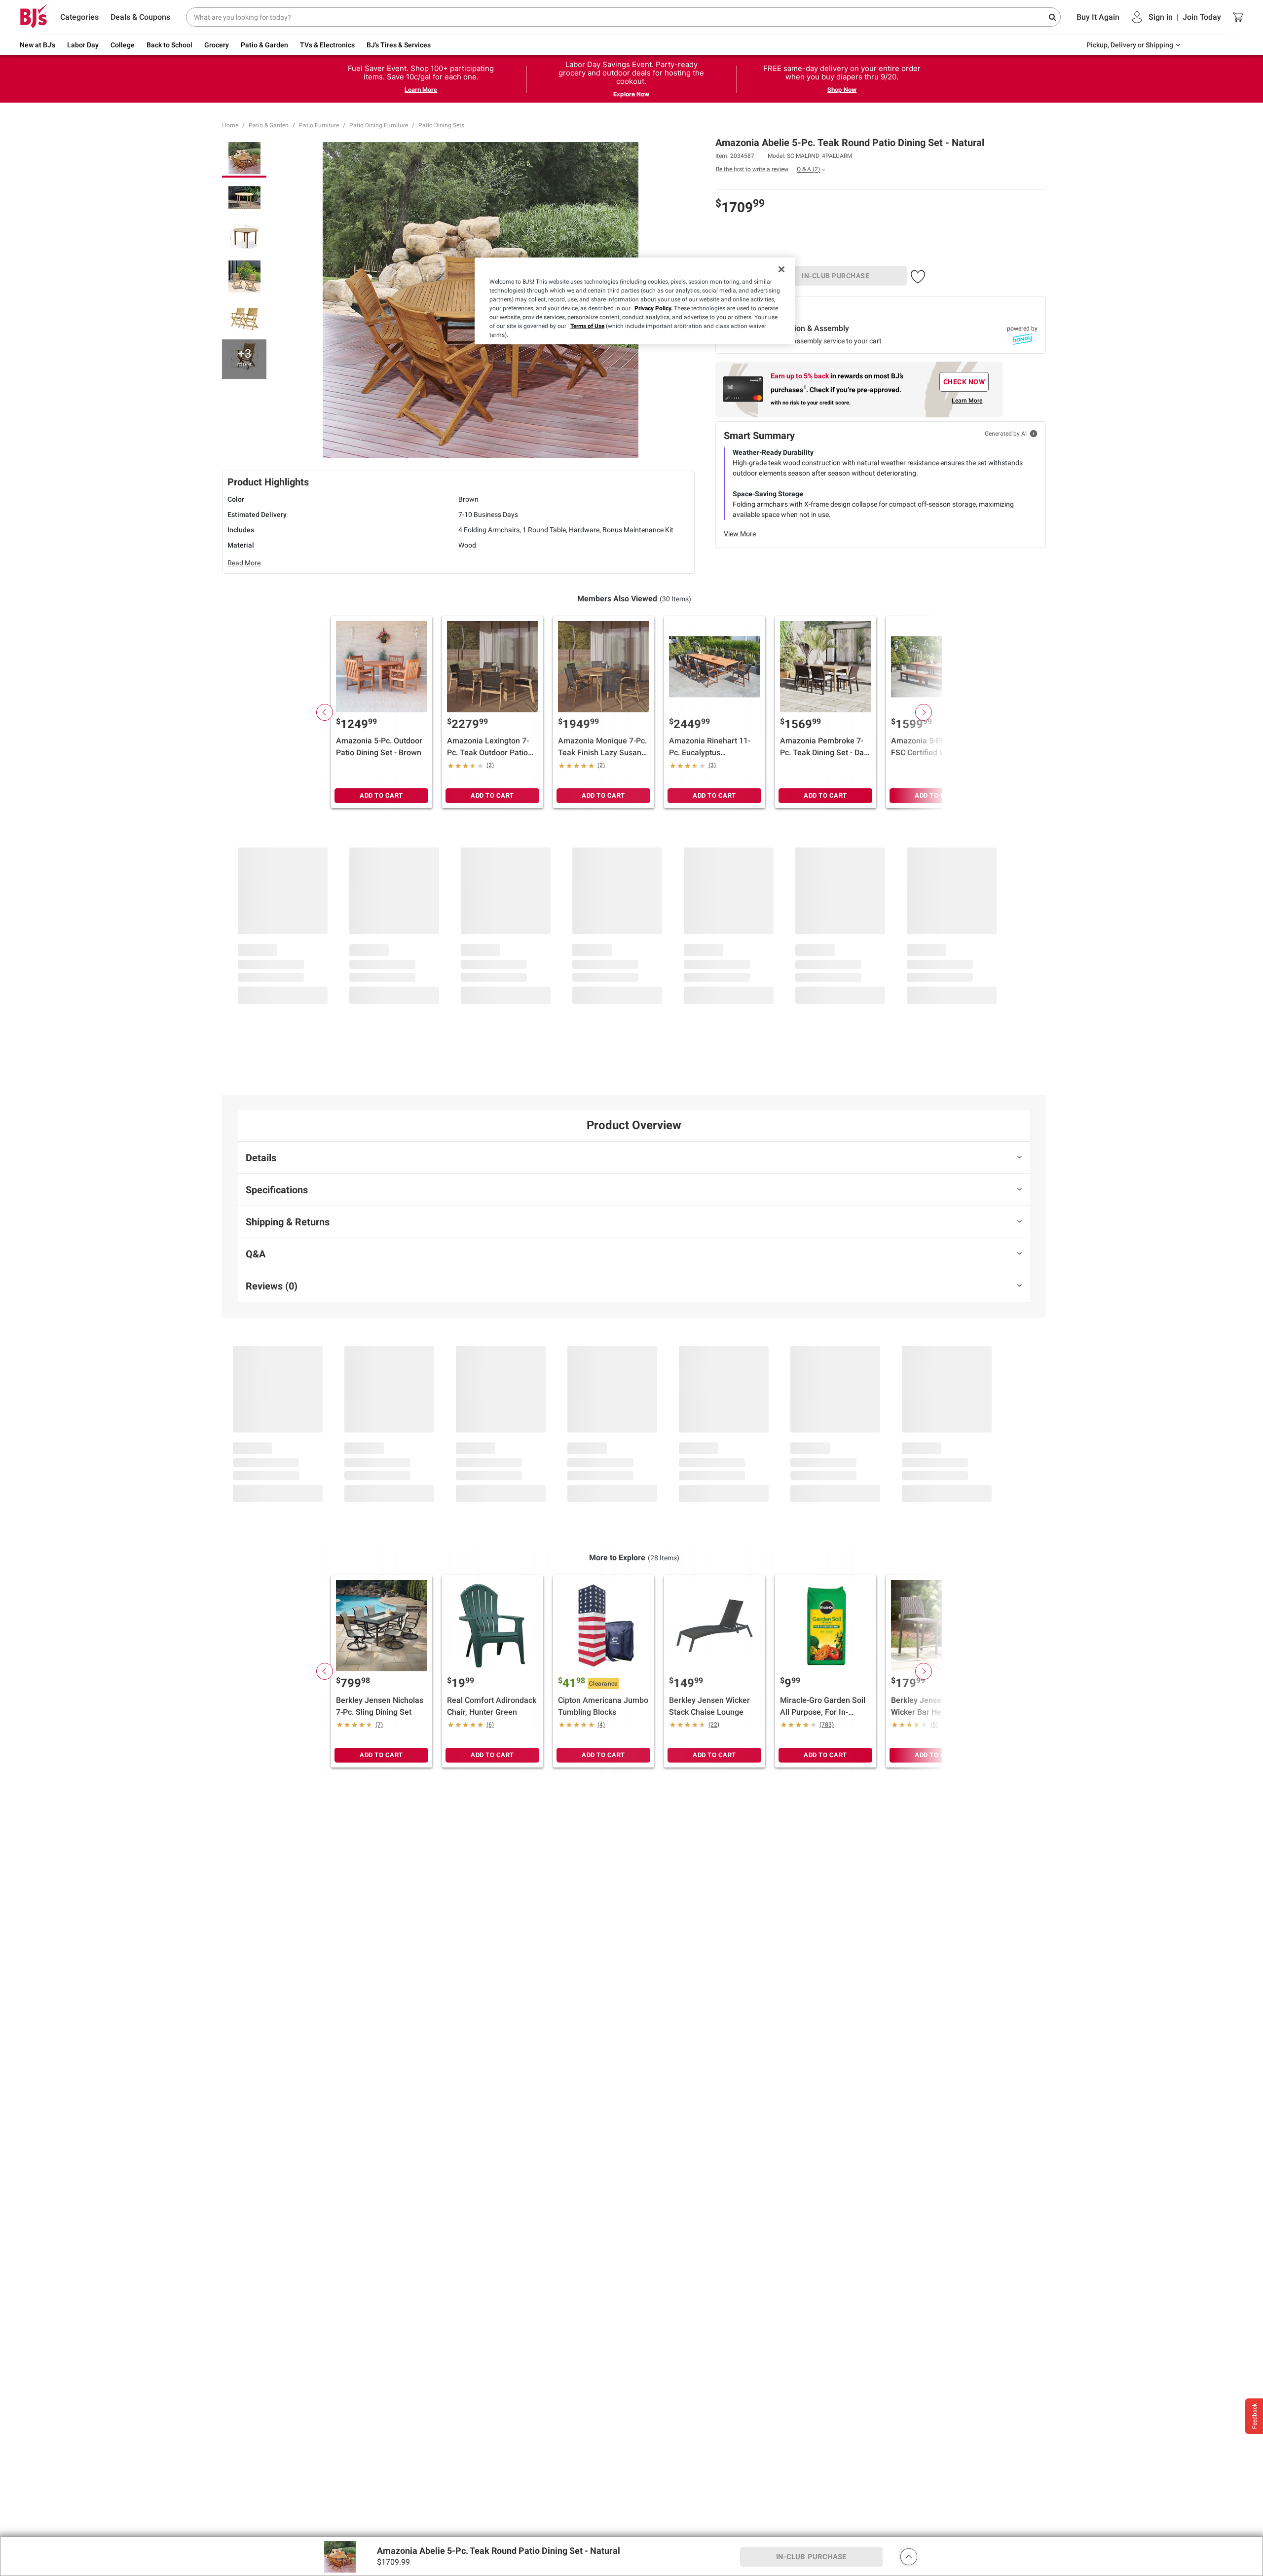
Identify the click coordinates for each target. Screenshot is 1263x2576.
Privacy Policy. (653, 308)
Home (230, 125)
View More (740, 534)
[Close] (781, 269)
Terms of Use (587, 326)
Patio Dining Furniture (379, 125)
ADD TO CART (381, 795)
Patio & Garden (269, 125)
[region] (635, 301)
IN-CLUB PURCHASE (836, 276)
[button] (918, 275)
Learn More (421, 90)
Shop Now (842, 90)
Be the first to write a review (752, 169)
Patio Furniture (319, 125)
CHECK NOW (964, 382)
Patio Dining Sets (441, 125)
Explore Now (631, 94)
